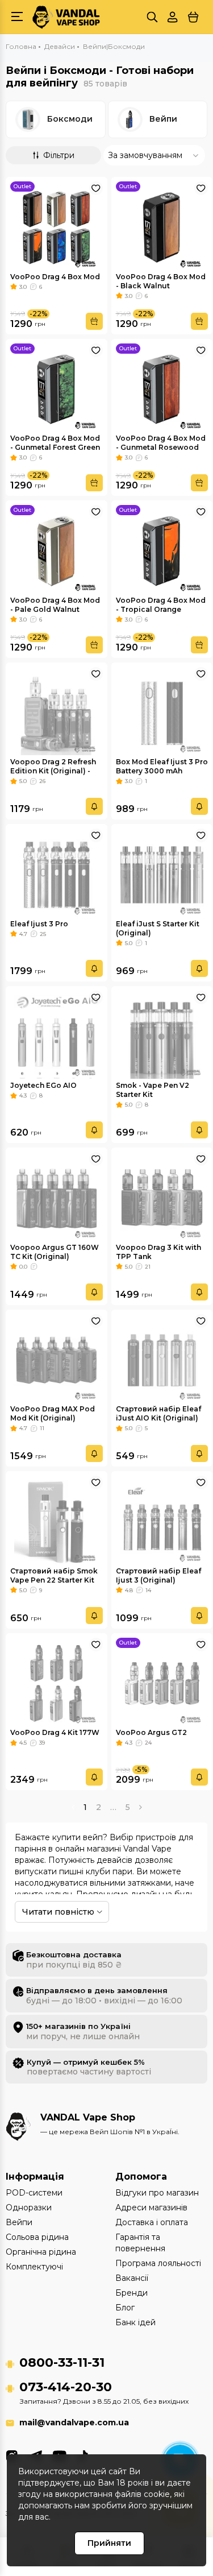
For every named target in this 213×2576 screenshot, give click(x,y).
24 (148, 1743)
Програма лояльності (158, 2263)
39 (42, 1743)
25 (43, 934)
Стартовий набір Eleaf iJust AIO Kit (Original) (158, 1413)
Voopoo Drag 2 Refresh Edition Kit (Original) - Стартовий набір (53, 771)
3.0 (23, 287)
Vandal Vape (147, 1849)
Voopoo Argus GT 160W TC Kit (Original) (55, 1252)
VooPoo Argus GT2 (151, 1732)
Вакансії (132, 2278)
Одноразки (29, 2208)
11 (42, 1428)
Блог (125, 2308)
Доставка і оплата (152, 2222)
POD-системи (34, 2193)
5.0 (23, 781)
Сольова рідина (37, 2237)
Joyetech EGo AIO (43, 1085)
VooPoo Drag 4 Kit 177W (55, 1732)
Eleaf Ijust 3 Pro (39, 924)
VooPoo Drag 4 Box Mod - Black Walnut (161, 281)
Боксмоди (70, 119)
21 (148, 1267)
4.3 (23, 1096)
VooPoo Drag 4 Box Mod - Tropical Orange (161, 605)
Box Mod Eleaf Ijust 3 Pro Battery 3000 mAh (162, 766)
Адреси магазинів (151, 2208)
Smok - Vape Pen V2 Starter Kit (153, 1090)
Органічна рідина (41, 2252)
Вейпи (163, 119)
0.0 (23, 1267)
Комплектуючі (34, 2267)
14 (148, 1590)
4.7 (23, 934)
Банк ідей (135, 2322)
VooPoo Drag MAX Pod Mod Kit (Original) (53, 1413)
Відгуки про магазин (157, 2193)
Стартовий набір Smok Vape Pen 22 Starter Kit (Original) (54, 1580)
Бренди (131, 2293)
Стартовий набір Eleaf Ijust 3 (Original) (158, 1575)
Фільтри (59, 155)
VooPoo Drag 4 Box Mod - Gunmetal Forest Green (55, 443)
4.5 (23, 1743)
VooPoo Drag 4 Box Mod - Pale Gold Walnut (55, 605)
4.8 (129, 1590)
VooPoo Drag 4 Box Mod (55, 277)
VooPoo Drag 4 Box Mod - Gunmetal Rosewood (161, 443)
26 (42, 781)
